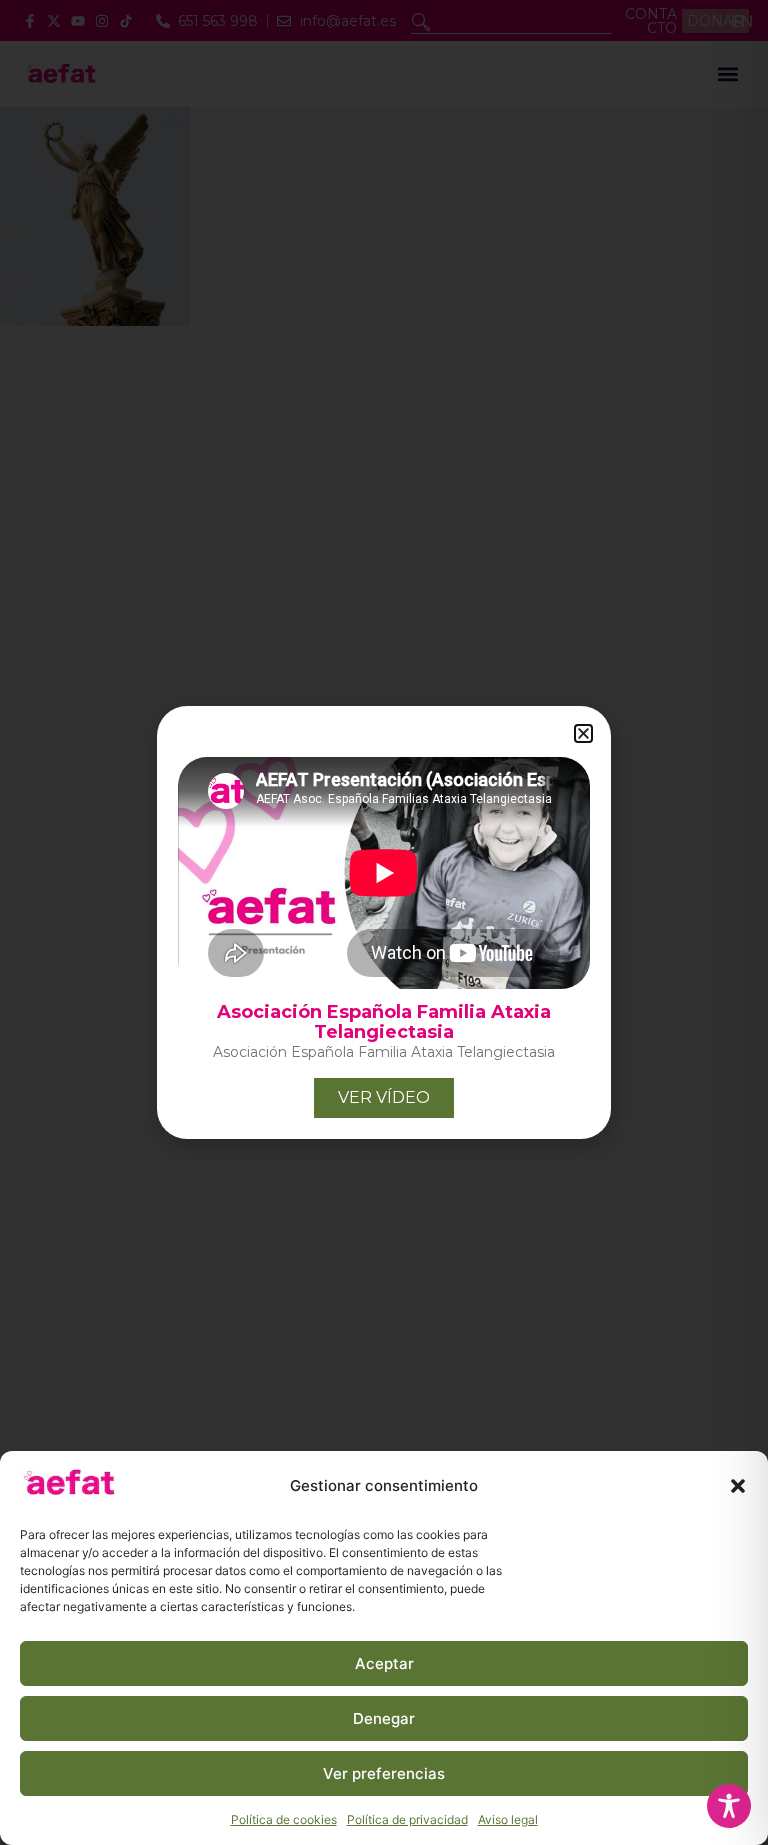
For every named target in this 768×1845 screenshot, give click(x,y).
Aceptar (384, 1663)
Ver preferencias (384, 1773)
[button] (738, 1486)
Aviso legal (508, 1819)
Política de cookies (284, 1819)
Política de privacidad (407, 1819)
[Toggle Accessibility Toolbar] (729, 1806)
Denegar (384, 1718)
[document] (384, 922)
